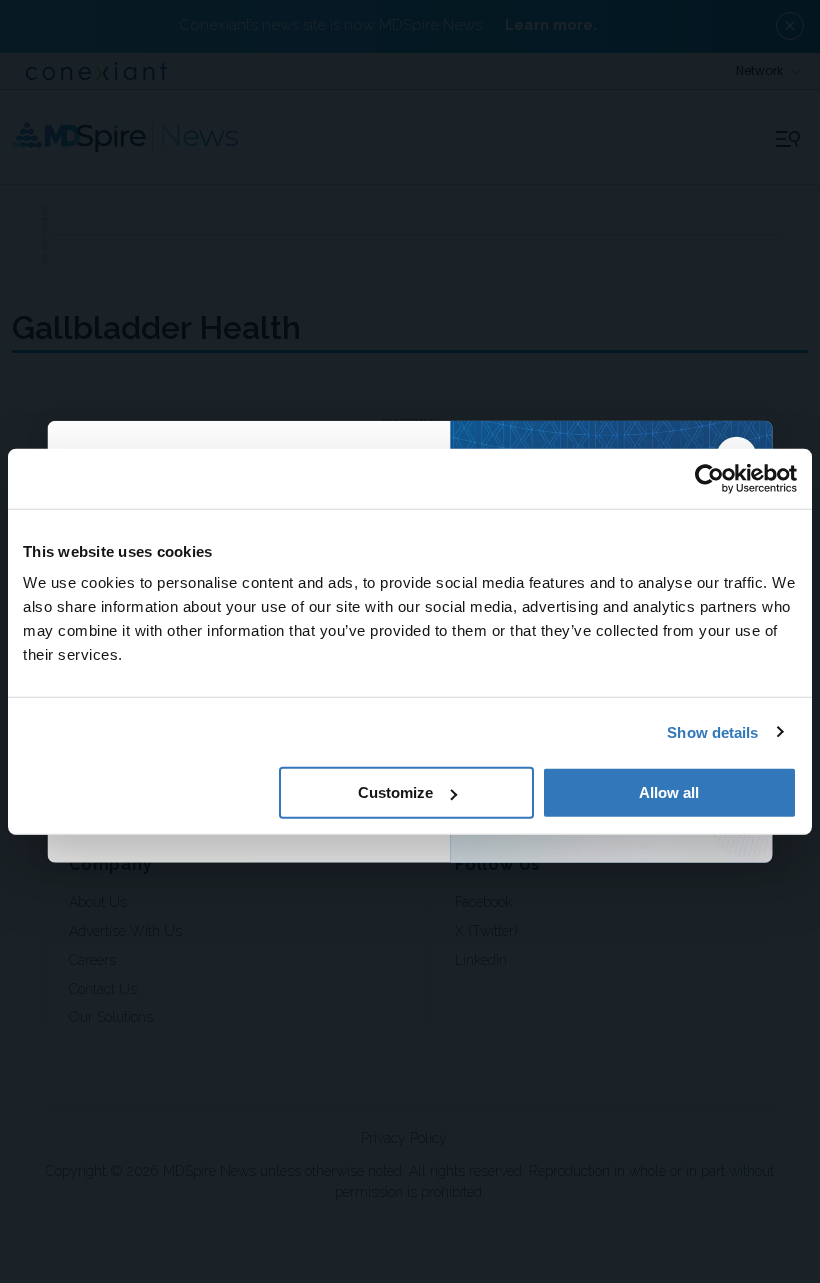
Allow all (669, 792)
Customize (395, 792)
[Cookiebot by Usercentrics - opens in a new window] (709, 478)
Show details (712, 731)
